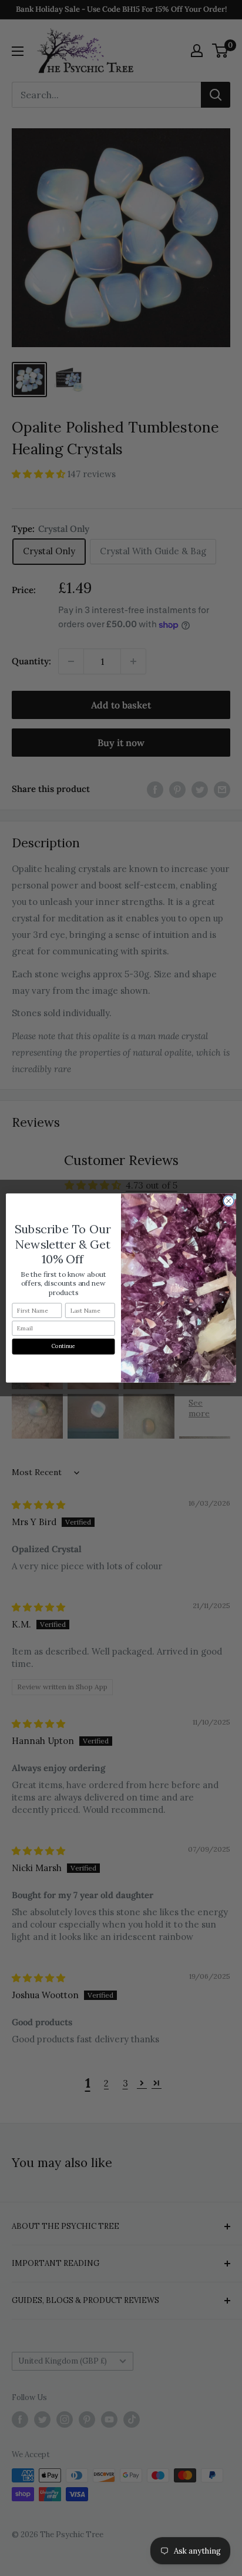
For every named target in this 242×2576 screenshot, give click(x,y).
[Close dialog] (228, 1201)
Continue (64, 1346)
